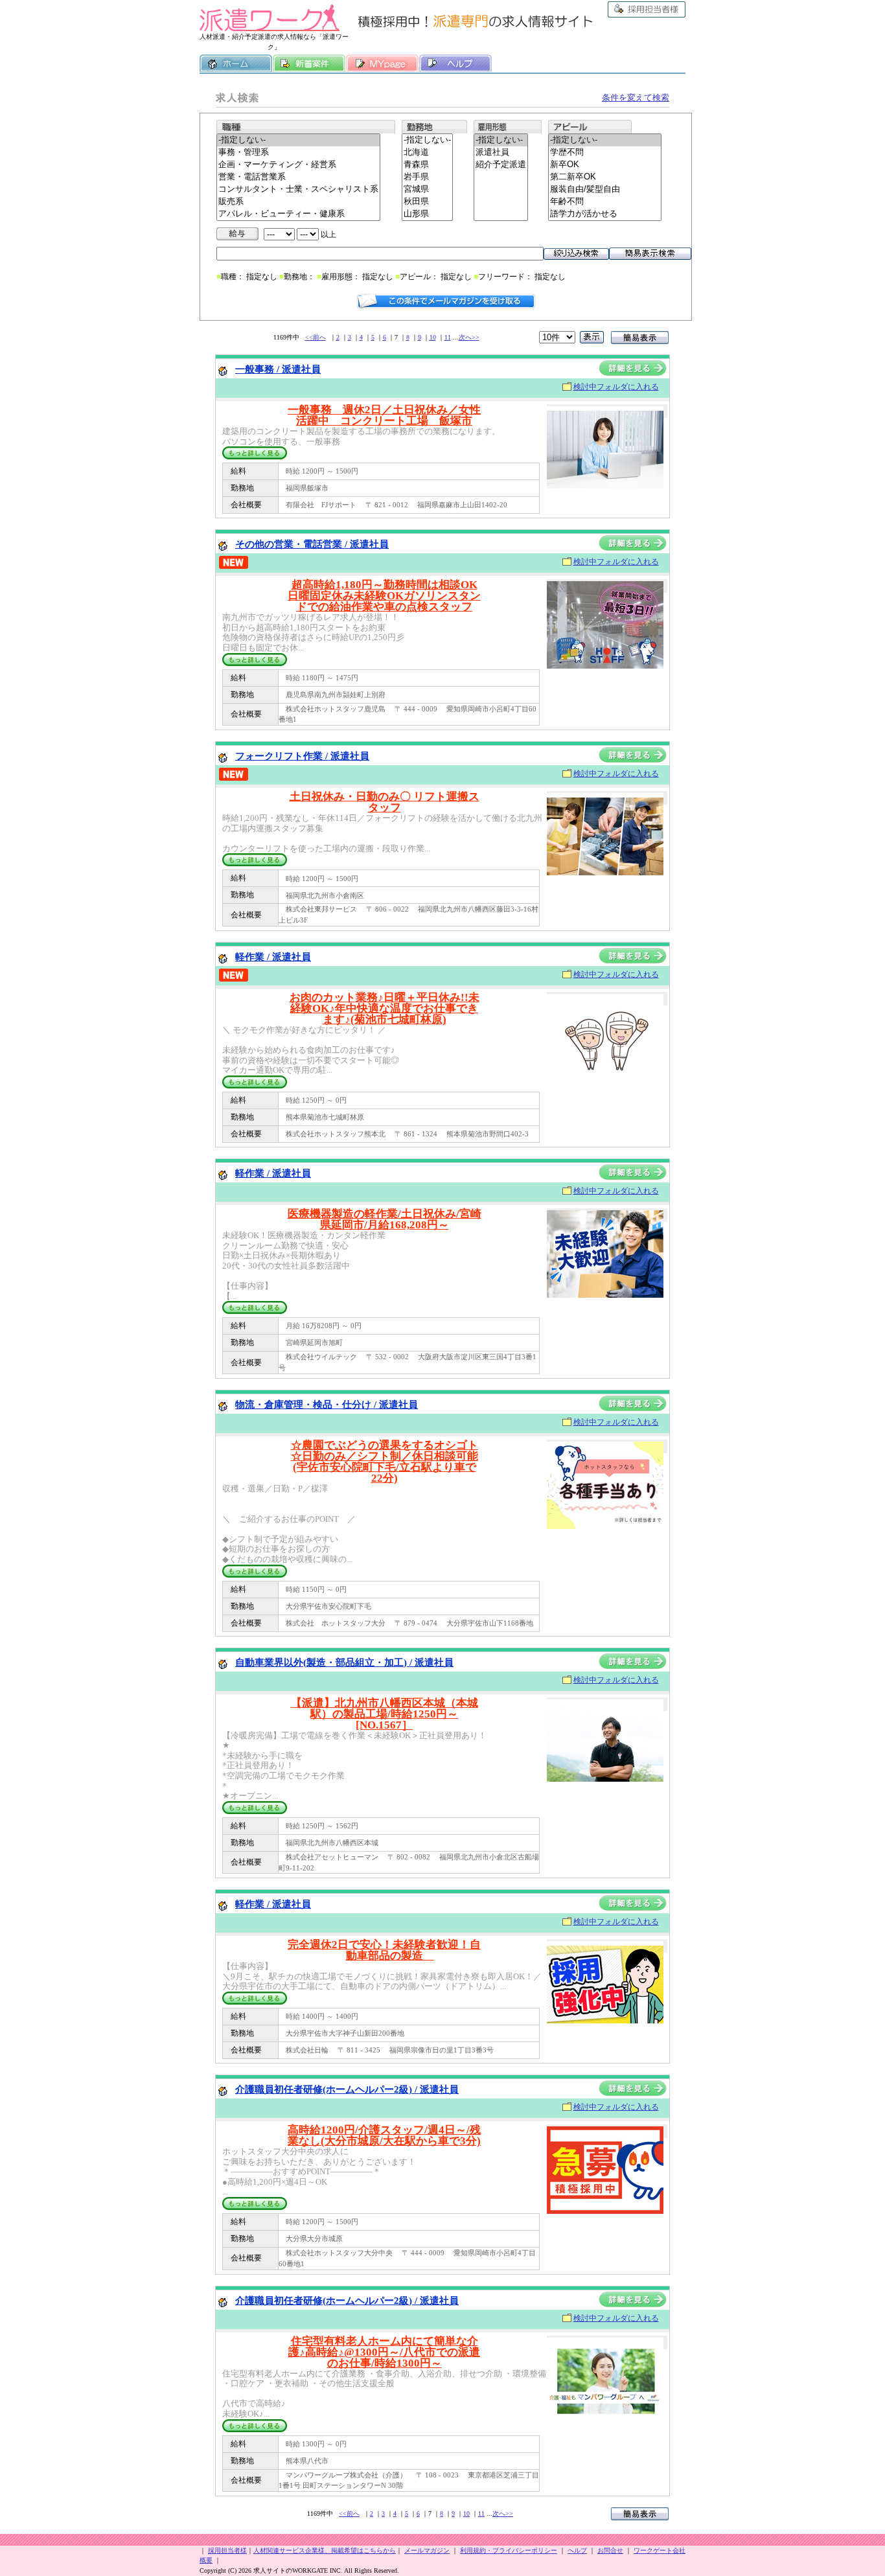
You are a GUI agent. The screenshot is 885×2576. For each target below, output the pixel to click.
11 (448, 337)
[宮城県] (427, 190)
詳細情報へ (633, 368)
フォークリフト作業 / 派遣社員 (302, 756)
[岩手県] (427, 177)
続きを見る (255, 453)
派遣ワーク (270, 18)
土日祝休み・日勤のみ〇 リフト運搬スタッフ (385, 802)
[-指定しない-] (298, 140)
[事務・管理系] (298, 153)
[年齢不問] (605, 202)
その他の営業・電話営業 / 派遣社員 (312, 544)
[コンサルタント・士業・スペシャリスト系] (298, 190)
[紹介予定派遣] (501, 165)
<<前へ (316, 337)
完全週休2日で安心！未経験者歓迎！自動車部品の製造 (384, 1950)
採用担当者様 (647, 9)
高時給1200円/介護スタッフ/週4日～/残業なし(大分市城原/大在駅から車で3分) (384, 2135)
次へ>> (469, 337)
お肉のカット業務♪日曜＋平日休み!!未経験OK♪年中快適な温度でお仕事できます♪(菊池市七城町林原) (385, 1008)
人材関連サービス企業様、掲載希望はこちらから (325, 2550)
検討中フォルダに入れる (616, 387)
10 (433, 337)
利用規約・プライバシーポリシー (509, 2550)
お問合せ (610, 2550)
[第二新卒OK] (605, 177)
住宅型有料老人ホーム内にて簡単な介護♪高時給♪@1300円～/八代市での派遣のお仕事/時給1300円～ (384, 2352)
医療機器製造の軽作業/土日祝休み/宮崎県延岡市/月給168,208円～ (385, 1219)
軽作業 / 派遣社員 (273, 957)
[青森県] (427, 165)
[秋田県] (427, 202)
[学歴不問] (605, 153)
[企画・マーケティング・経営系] (298, 165)
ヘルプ (455, 63)
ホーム (236, 63)
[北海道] (427, 153)
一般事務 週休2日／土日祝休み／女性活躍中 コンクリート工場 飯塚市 (384, 415)
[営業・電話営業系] (298, 177)
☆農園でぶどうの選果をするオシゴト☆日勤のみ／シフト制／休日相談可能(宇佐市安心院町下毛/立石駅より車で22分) (385, 1462)
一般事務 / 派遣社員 (278, 369)
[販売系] (298, 202)
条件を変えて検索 (636, 98)
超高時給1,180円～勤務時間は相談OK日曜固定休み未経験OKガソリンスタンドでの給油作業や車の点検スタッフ (384, 596)
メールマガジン (427, 2550)
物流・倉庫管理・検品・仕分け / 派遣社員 (327, 1405)
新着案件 (309, 63)
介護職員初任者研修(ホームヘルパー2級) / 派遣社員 (347, 2089)
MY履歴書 (382, 63)
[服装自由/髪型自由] (605, 190)
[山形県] (427, 214)
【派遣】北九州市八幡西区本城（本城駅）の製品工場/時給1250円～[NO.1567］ (385, 1714)
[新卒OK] (605, 165)
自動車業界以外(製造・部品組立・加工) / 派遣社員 (344, 1662)
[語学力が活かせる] (605, 214)
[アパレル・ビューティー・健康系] (298, 214)
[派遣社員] (501, 153)
